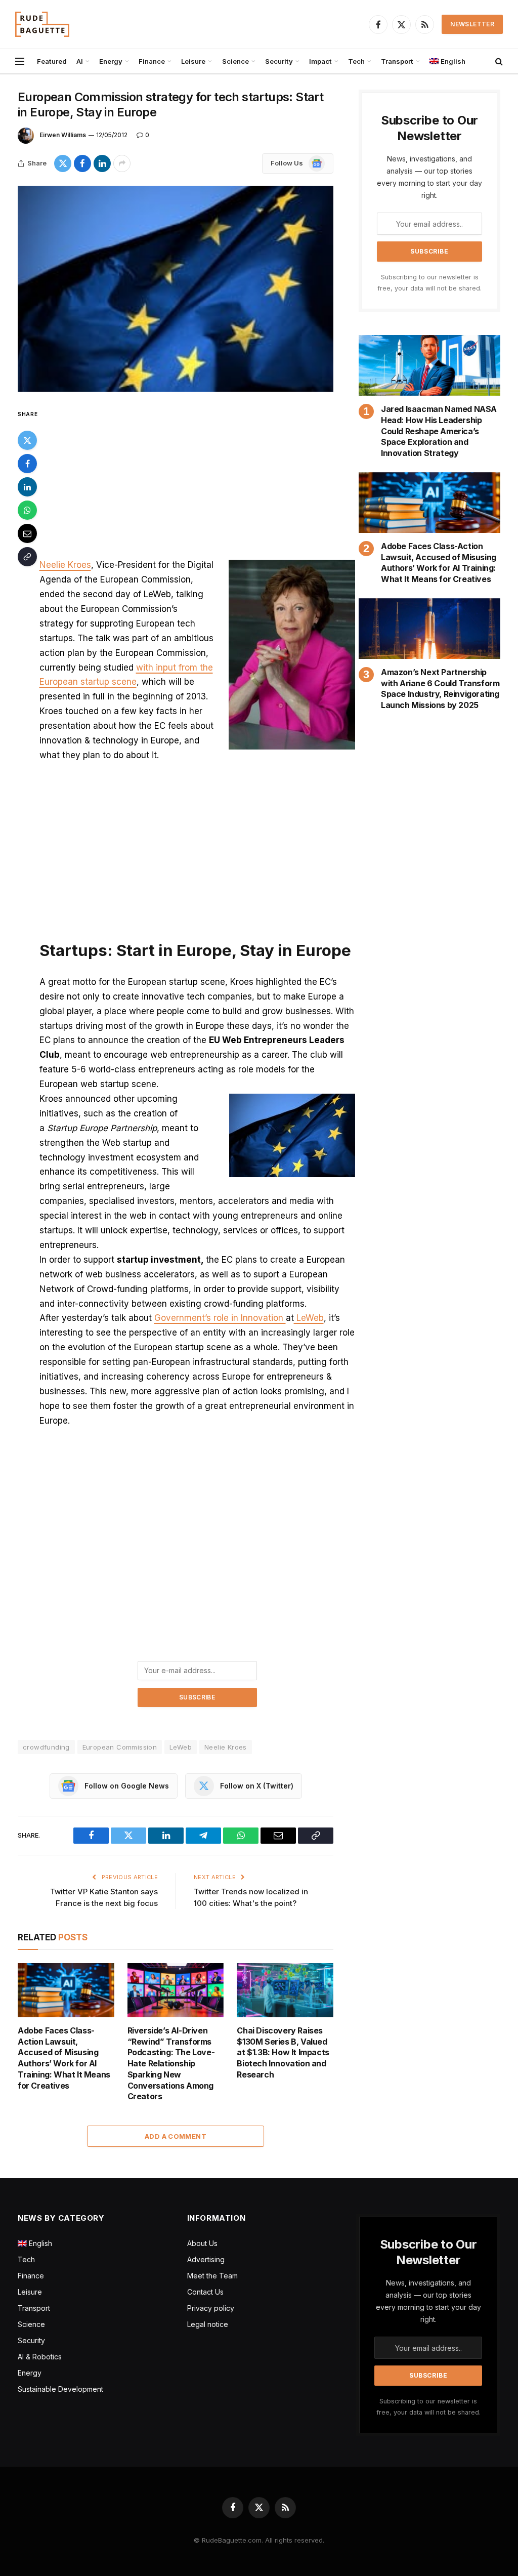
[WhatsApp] (27, 510)
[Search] (498, 61)
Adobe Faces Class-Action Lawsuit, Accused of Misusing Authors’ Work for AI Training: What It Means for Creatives (64, 2058)
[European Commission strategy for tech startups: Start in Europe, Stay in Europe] (176, 289)
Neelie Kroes (65, 565)
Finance (152, 61)
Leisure (193, 61)
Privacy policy (211, 2308)
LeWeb (309, 1318)
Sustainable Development (60, 2389)
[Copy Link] (27, 557)
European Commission (120, 1747)
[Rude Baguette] (42, 24)
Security (279, 61)
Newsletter (472, 24)
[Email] (27, 533)
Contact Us (205, 2292)
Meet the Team (212, 2276)
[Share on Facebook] (82, 163)
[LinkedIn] (27, 487)
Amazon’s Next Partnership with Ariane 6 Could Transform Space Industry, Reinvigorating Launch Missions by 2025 (440, 689)
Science (235, 61)
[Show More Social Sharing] (122, 163)
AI (80, 61)
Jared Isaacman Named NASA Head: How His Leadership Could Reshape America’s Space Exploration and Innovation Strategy (439, 431)
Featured (52, 61)
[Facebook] (27, 464)
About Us (202, 2243)
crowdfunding (46, 1747)
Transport (397, 61)
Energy (111, 61)
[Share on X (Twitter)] (63, 163)
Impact (320, 61)
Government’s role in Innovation (220, 1318)
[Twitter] (27, 440)
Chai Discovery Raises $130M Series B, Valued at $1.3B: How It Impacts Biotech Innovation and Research (283, 2052)
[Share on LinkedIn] (102, 163)
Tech (356, 61)
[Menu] (20, 61)
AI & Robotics (40, 2357)
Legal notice (208, 2324)
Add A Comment (176, 2136)
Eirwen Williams (63, 135)
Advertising (206, 2259)
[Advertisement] (197, 483)
